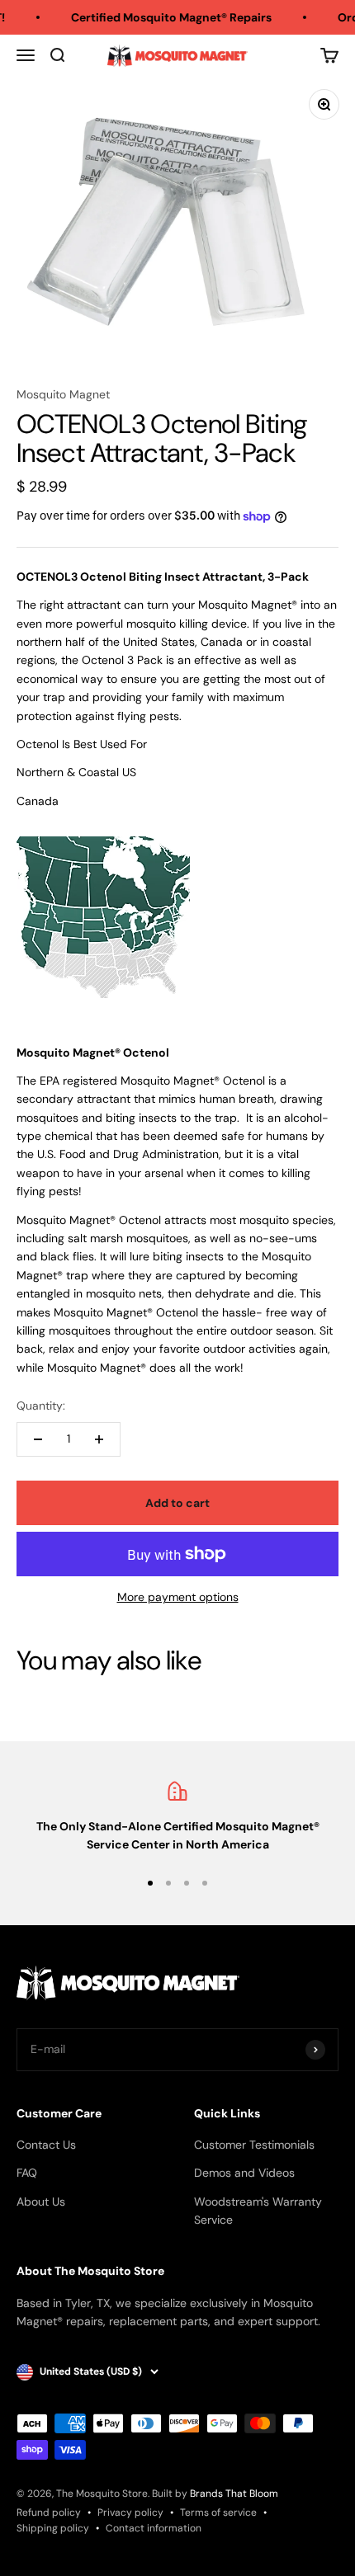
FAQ (27, 2173)
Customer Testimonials (254, 2145)
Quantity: (41, 1406)
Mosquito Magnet (63, 394)
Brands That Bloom (234, 2494)
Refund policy (49, 2512)
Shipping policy (53, 2528)
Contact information (154, 2528)
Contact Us (46, 2145)
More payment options (178, 1597)
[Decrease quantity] (38, 1439)
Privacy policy (130, 2512)
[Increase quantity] (99, 1439)
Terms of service (218, 2512)
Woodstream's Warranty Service (258, 2211)
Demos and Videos (244, 2173)
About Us (41, 2202)
